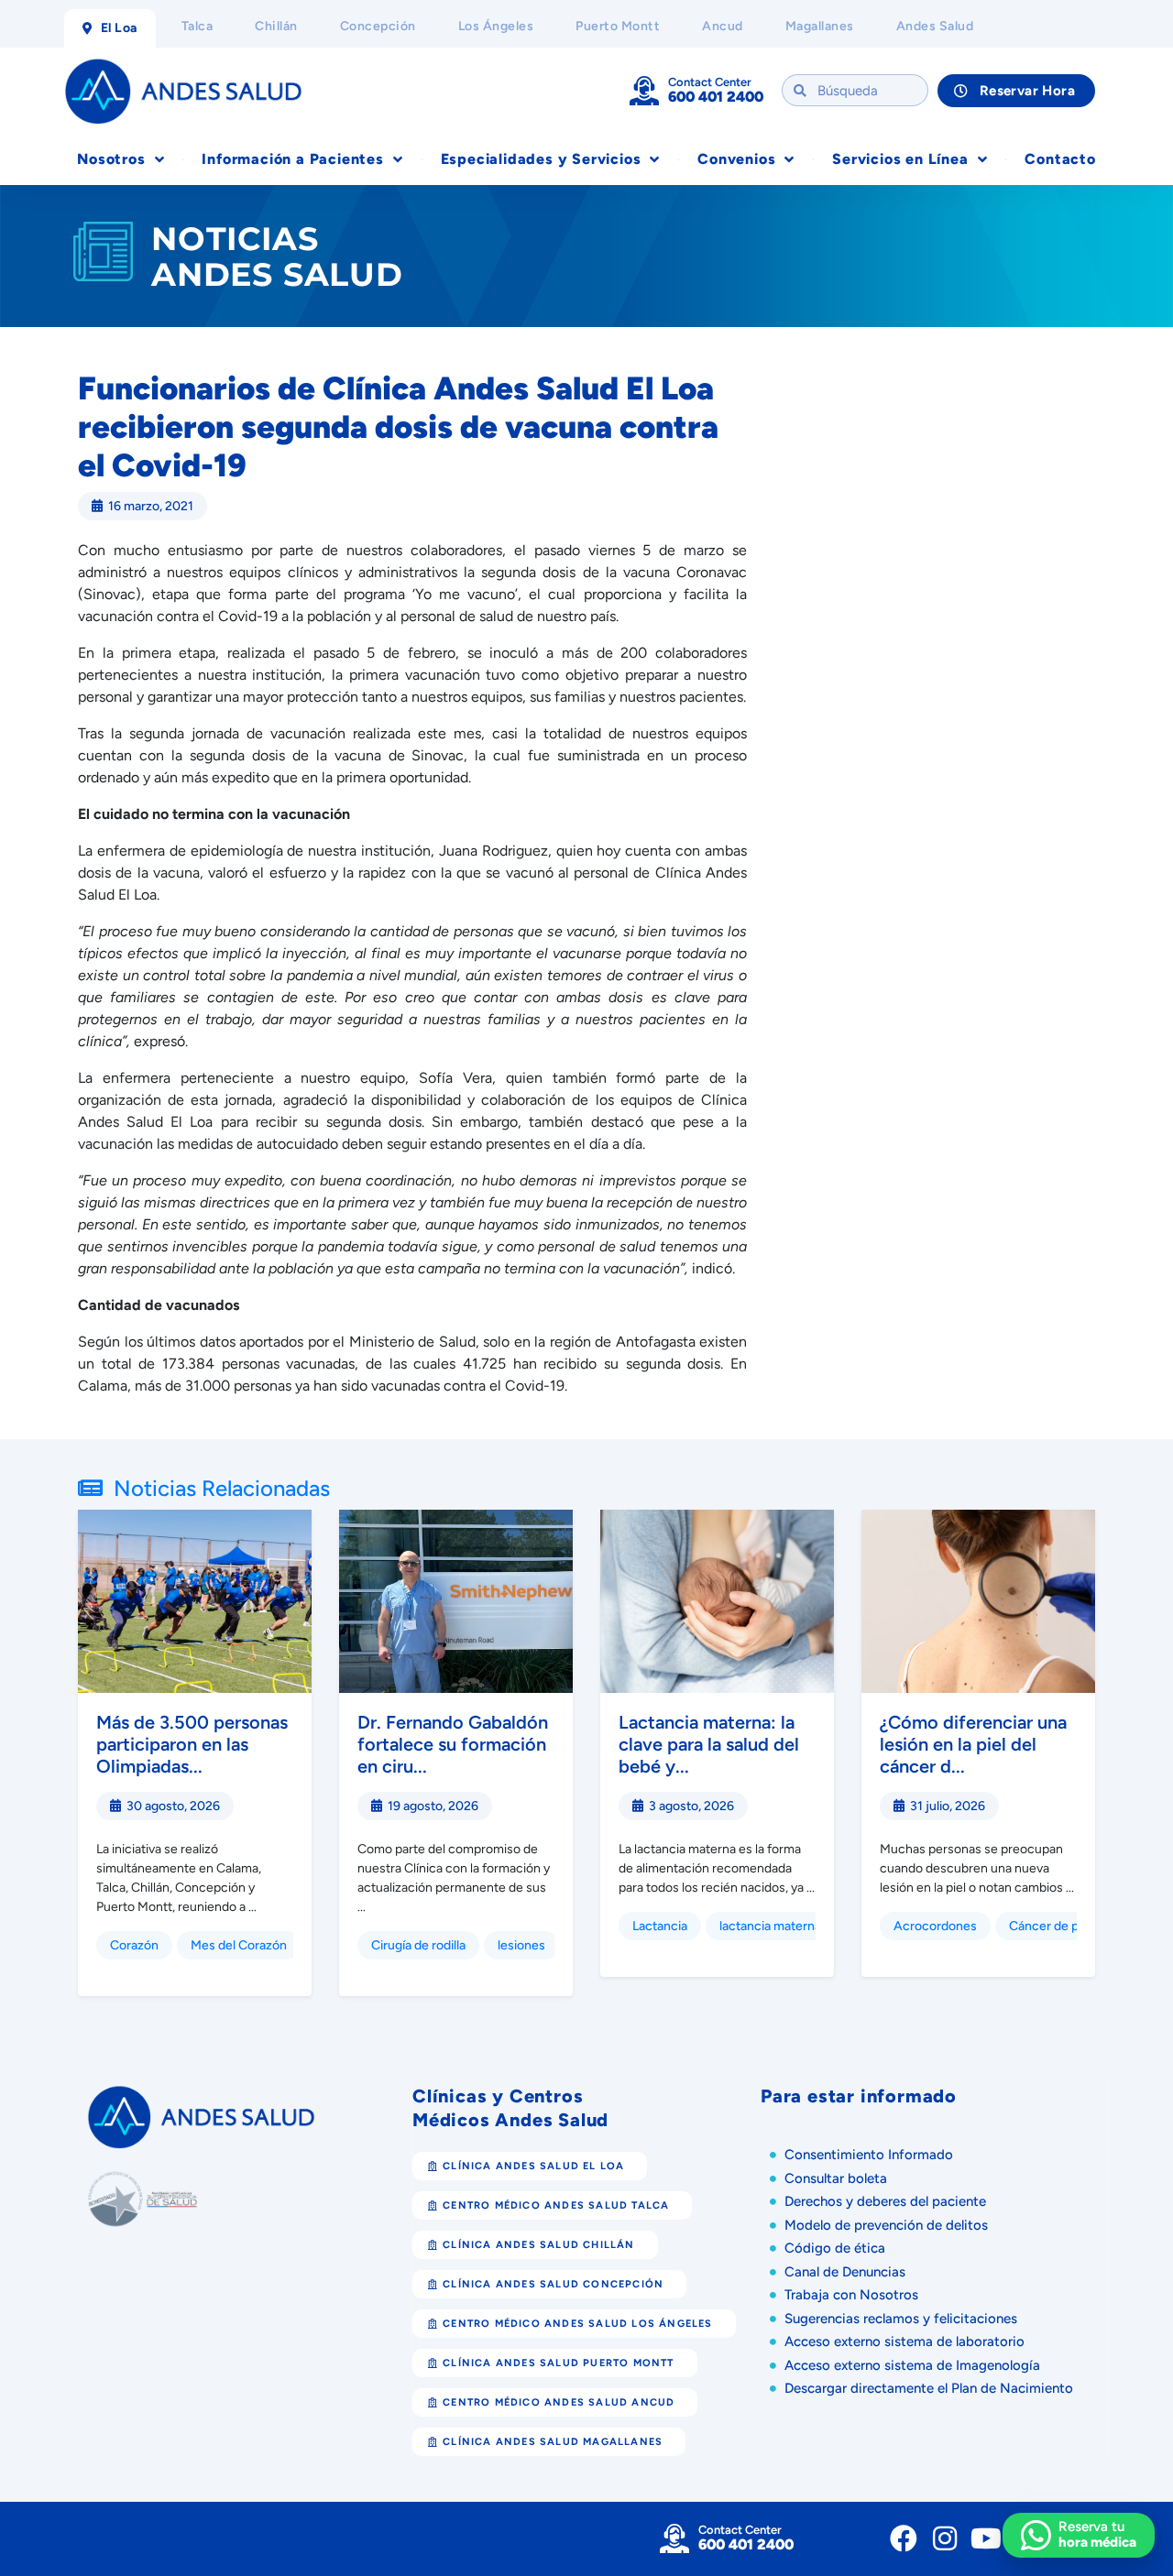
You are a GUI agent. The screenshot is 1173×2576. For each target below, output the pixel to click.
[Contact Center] (644, 91)
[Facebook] (904, 2538)
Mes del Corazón (239, 1945)
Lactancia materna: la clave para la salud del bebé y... (709, 1744)
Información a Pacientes (292, 159)
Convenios (736, 159)
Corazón (134, 1945)
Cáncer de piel (1050, 1926)
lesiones (521, 1945)
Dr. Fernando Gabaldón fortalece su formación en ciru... (453, 1744)
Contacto (1060, 159)
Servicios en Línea (900, 159)
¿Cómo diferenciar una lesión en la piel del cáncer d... (973, 1744)
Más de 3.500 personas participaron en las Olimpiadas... (192, 1744)
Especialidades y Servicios (541, 159)
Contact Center (710, 82)
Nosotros (111, 159)
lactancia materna (770, 1926)
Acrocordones (935, 1926)
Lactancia (660, 1926)
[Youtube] (986, 2538)
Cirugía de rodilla (418, 1945)
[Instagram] (945, 2538)
